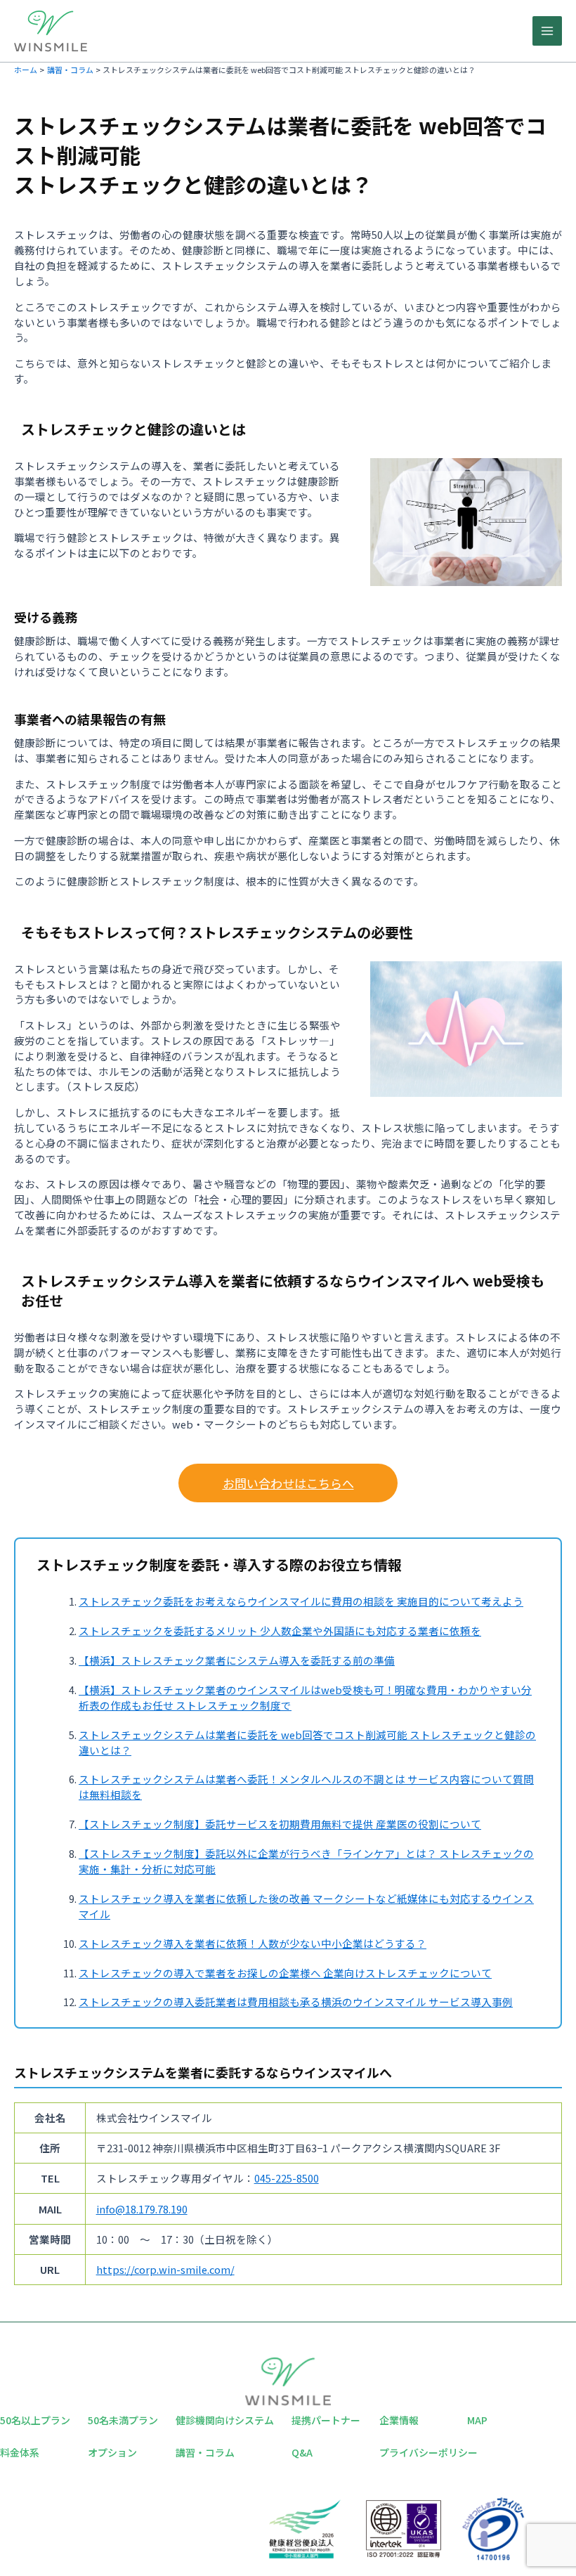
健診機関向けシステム (225, 2420)
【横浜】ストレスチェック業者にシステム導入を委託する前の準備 (237, 1660)
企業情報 (399, 2420)
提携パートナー (326, 2420)
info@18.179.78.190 (142, 2209)
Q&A (302, 2452)
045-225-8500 (287, 2178)
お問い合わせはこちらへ (288, 1483)
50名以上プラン (35, 2420)
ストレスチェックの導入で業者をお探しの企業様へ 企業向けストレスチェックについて (285, 1973)
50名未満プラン (123, 2420)
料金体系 (20, 2452)
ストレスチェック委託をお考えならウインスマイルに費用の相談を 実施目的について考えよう (301, 1601)
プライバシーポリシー (428, 2452)
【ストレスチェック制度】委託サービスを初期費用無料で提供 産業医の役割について (280, 1824)
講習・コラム (205, 2452)
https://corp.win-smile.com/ (165, 2269)
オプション (112, 2452)
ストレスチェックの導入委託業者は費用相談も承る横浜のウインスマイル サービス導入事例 (296, 2002)
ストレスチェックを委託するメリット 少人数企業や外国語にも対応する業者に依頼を (280, 1631)
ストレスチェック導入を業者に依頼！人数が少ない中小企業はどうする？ (253, 1943)
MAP (477, 2420)
